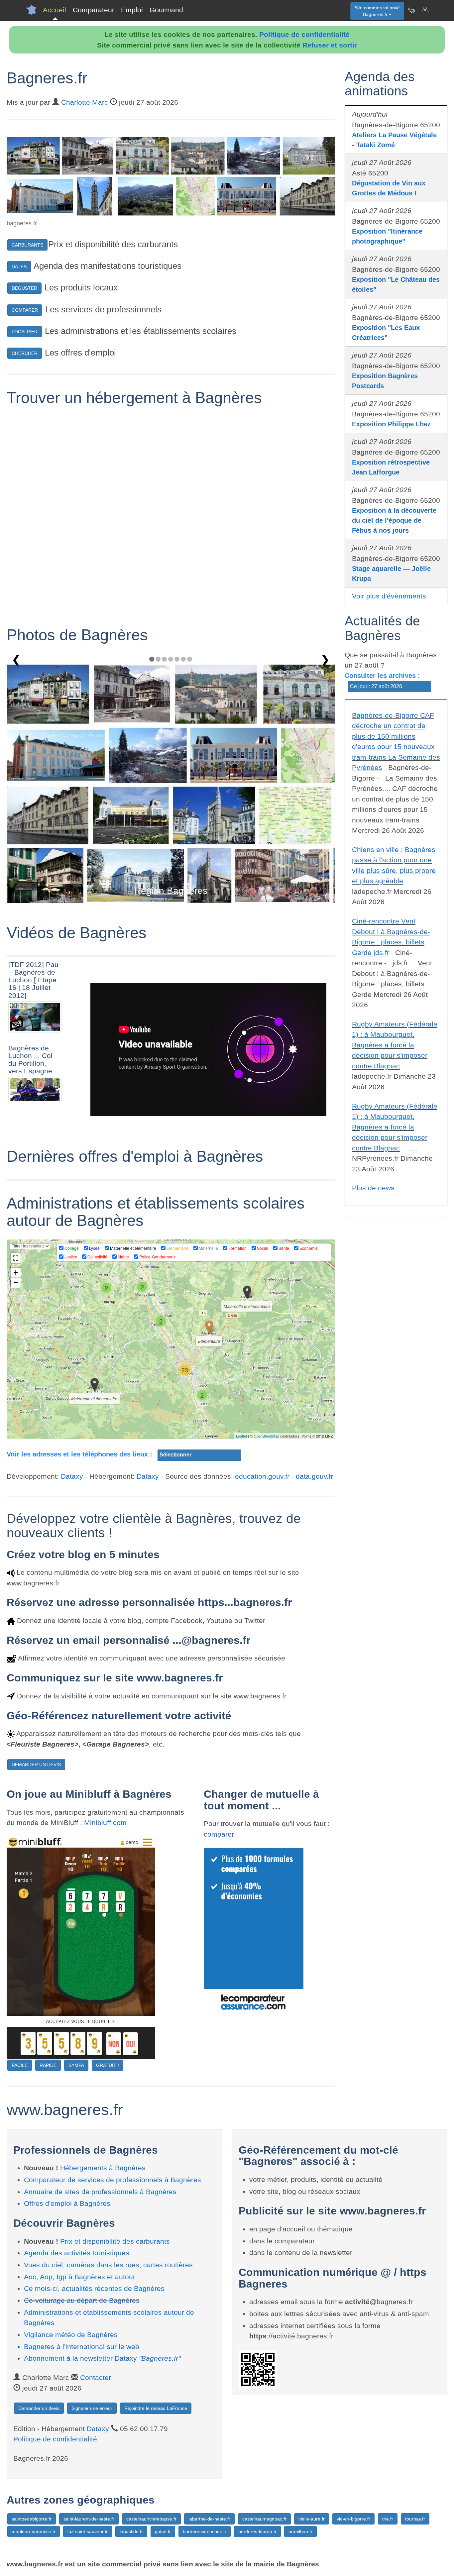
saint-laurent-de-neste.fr (89, 2519)
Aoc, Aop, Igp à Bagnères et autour (80, 2277)
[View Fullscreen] (16, 1258)
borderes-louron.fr (257, 2531)
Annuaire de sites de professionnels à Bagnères (100, 2192)
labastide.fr (131, 2531)
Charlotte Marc (85, 102)
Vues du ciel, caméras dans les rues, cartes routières (108, 2265)
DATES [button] (19, 267)
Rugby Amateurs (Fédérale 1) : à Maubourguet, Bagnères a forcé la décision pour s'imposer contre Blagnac (395, 1045)
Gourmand (166, 10)
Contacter (96, 2377)
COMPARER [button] (25, 310)
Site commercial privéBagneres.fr (377, 11)
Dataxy (72, 1476)
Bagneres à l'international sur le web (82, 2347)
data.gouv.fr (314, 1476)
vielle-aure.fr (312, 2519)
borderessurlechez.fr (205, 2531)
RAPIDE (48, 2065)
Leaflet (241, 1436)
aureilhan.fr (300, 2531)
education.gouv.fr (262, 1476)
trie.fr (388, 2519)
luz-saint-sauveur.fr (88, 2531)
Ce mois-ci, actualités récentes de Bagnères (94, 2288)
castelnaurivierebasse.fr (151, 2519)
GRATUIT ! (108, 2065)
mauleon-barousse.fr (34, 2531)
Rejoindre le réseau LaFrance (156, 2408)
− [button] (16, 1283)
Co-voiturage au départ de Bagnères (82, 2300)
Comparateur (94, 10)
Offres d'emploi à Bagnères (67, 2203)
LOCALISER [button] (25, 332)
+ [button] (16, 1273)
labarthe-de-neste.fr (209, 2519)
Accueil (55, 10)
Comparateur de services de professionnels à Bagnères (113, 2180)
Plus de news (373, 1188)
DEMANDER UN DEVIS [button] (36, 1765)
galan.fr (163, 2531)
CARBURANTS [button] (27, 245)
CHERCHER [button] (25, 353)
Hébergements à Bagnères (103, 2168)
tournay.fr (415, 2519)
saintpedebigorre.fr (32, 2519)
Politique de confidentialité (304, 34)
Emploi (132, 10)
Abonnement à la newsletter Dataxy (102, 2358)
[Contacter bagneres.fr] (425, 10)
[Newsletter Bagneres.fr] (411, 10)
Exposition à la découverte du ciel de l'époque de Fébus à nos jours (394, 520)
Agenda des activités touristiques (77, 2253)
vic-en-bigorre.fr (353, 2519)
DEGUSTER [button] (24, 288)
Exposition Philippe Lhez (391, 424)
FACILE (20, 2065)
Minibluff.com (105, 1823)
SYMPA (76, 2065)
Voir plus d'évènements (389, 596)
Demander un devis (39, 2408)
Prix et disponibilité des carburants (115, 2241)
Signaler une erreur (92, 2408)
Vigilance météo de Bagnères (71, 2335)
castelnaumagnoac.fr (264, 2519)
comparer (219, 1834)
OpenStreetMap (266, 1436)
